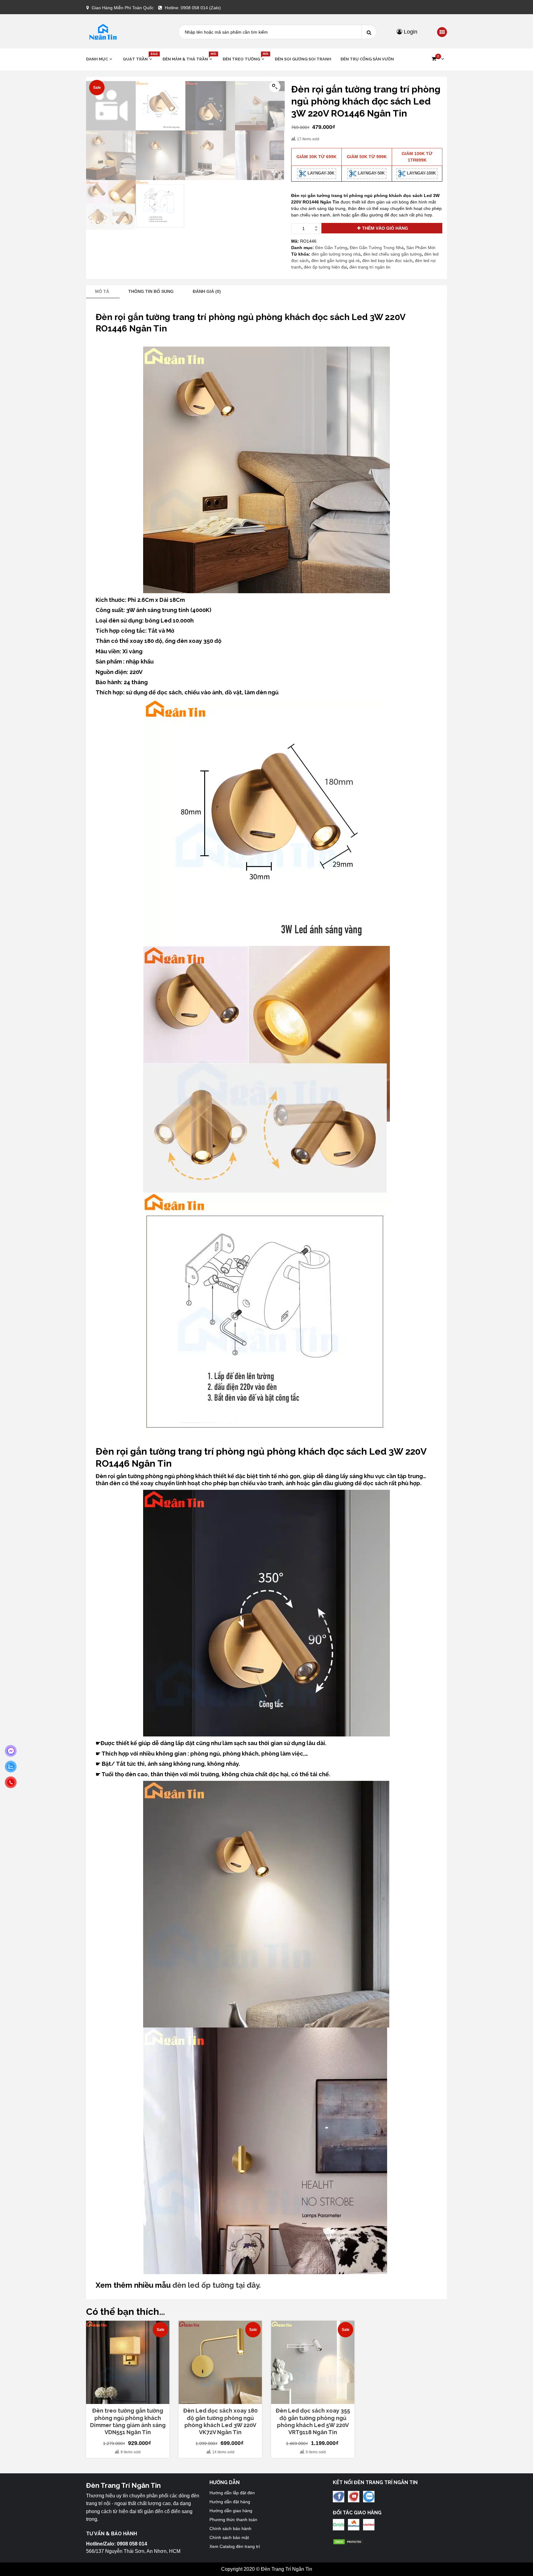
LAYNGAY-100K (421, 173)
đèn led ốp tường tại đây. (217, 2285)
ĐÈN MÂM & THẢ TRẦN (188, 59)
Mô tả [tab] (102, 291)
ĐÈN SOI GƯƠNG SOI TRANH (303, 59)
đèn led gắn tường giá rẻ (335, 261)
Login (410, 32)
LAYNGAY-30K (320, 173)
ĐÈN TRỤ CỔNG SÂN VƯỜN (367, 59)
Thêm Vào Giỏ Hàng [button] (131, 2401)
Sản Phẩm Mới (421, 248)
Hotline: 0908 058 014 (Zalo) (193, 8)
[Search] (369, 32)
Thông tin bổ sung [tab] (151, 291)
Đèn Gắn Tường (331, 248)
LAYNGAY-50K (371, 173)
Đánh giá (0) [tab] (207, 291)
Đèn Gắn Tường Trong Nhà (377, 248)
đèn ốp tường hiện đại (325, 267)
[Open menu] (442, 32)
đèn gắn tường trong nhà (336, 254)
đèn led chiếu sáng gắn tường (392, 254)
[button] (438, 59)
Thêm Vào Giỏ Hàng (385, 228)
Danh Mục (97, 59)
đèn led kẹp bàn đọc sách (387, 261)
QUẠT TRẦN (138, 59)
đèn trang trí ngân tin (370, 267)
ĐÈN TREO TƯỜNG (244, 59)
